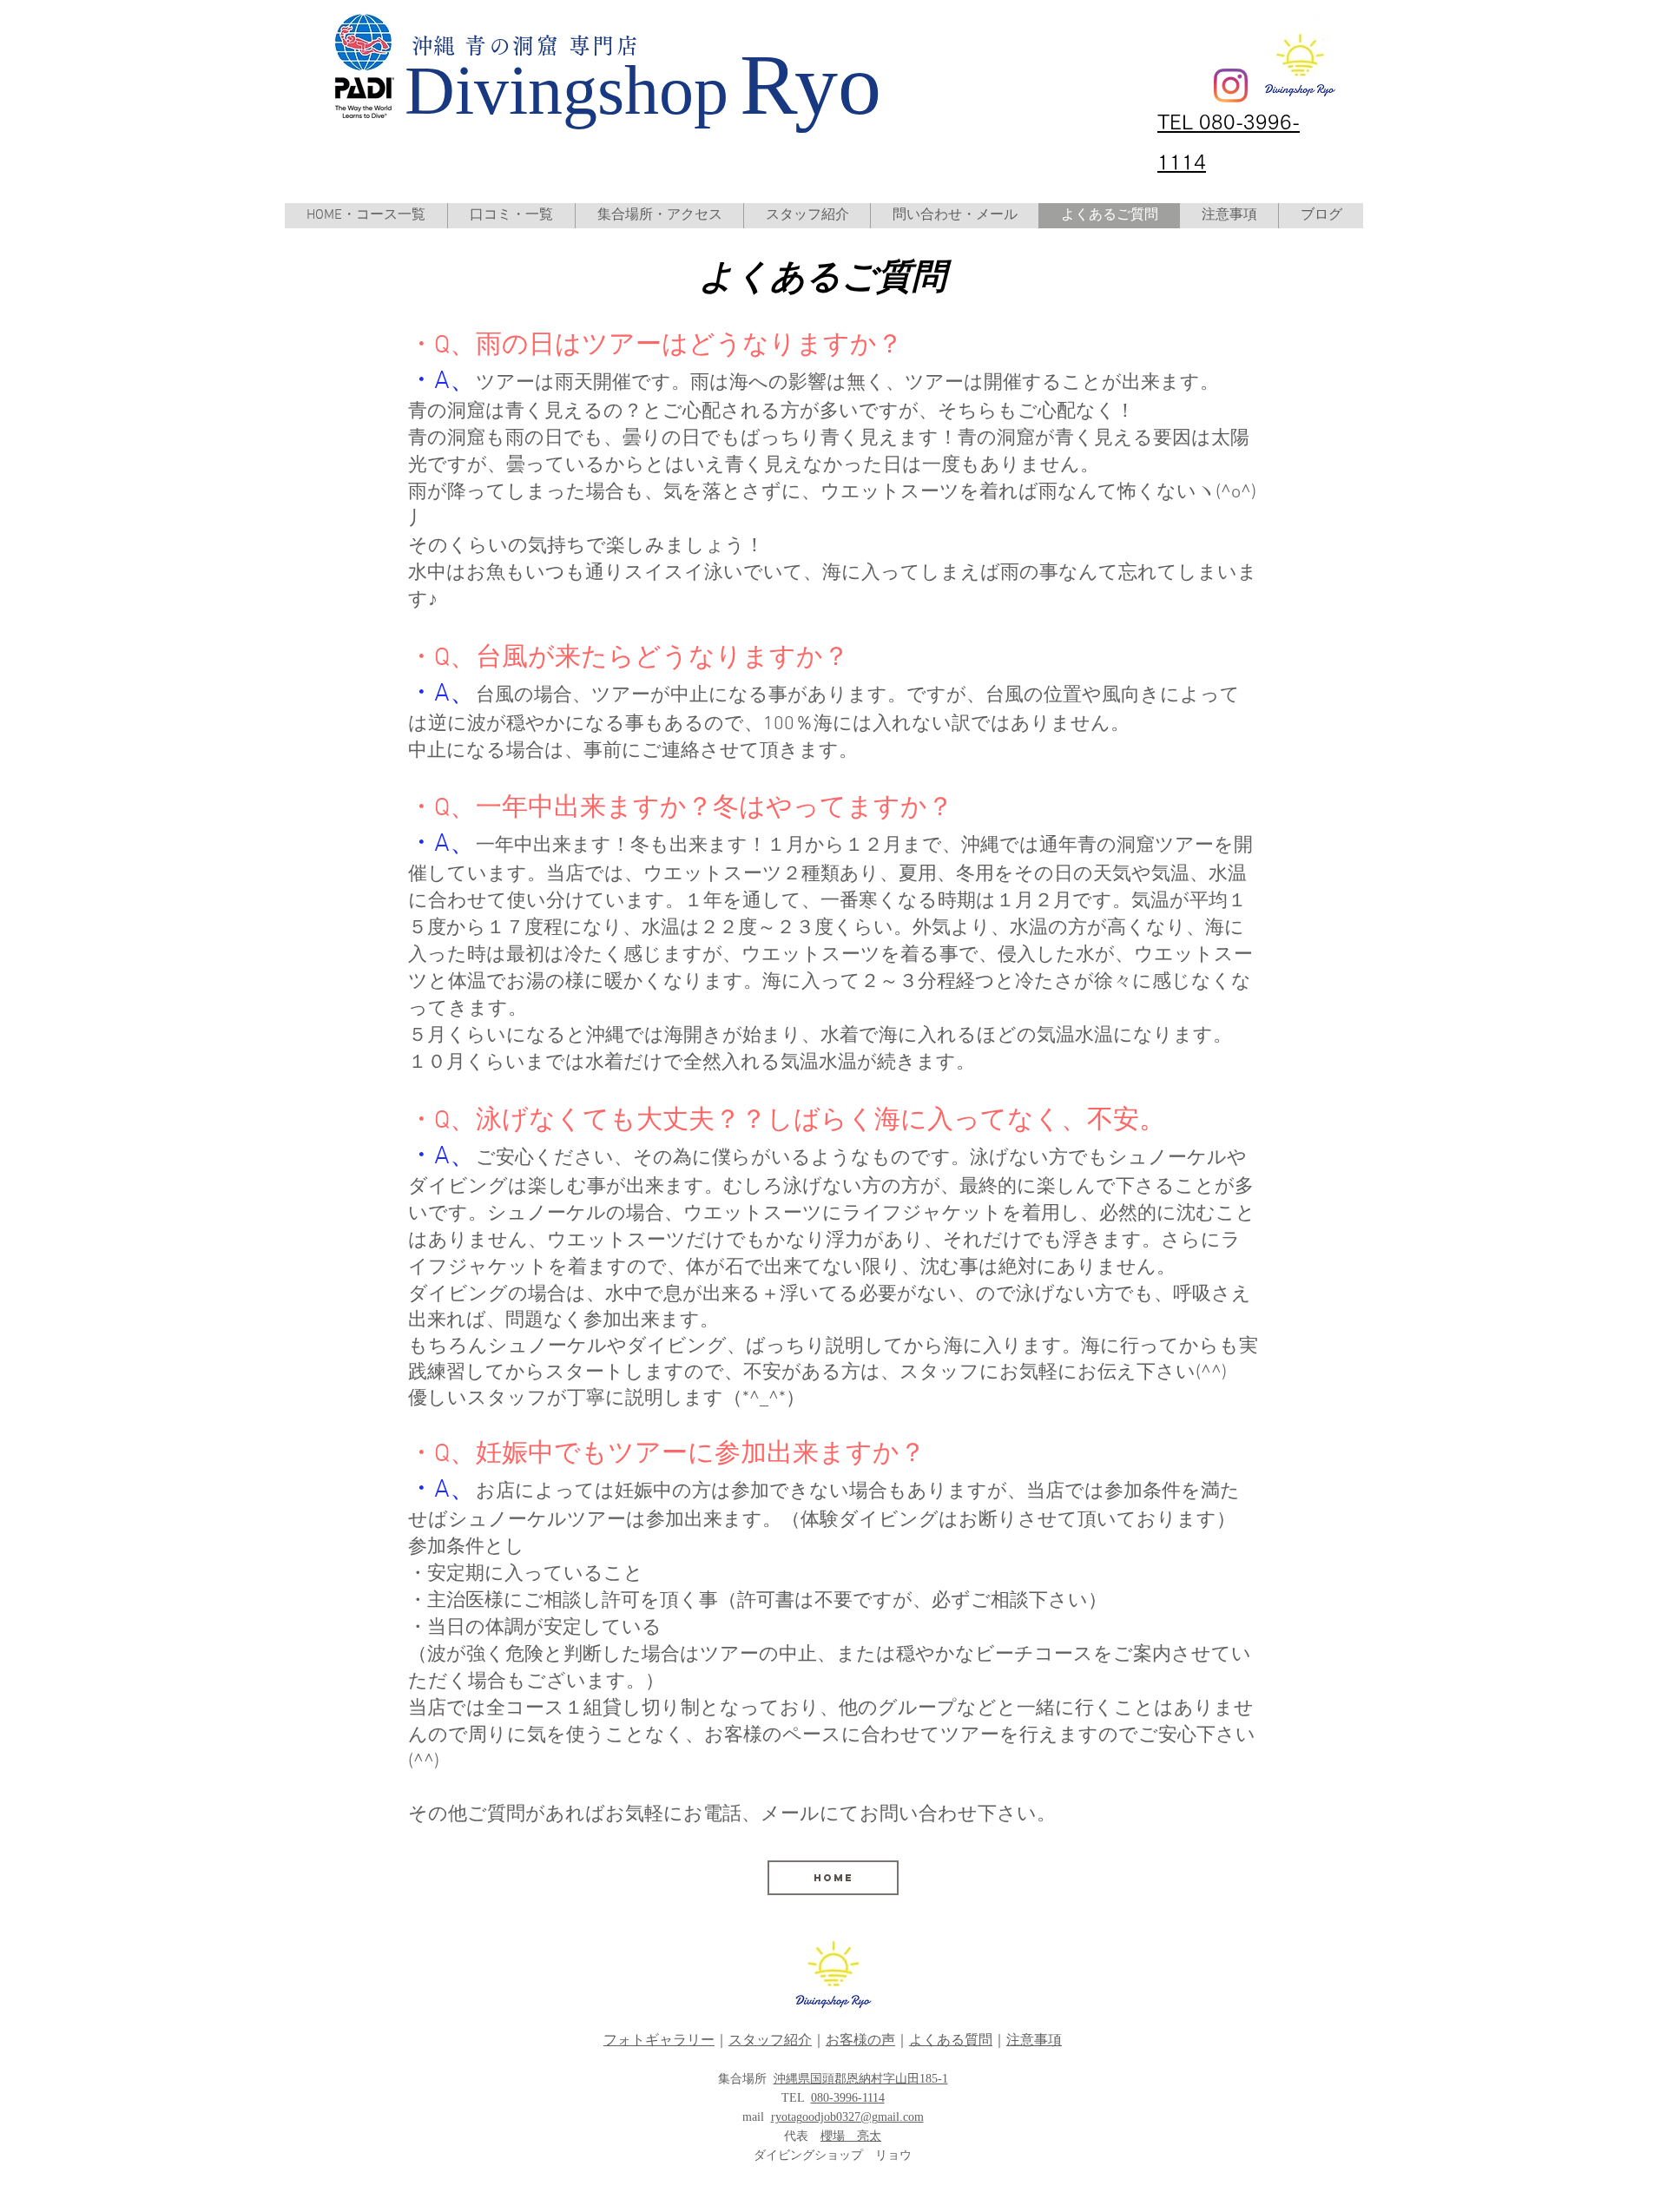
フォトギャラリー (659, 2040)
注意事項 (1034, 2040)
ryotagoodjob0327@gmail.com (847, 2117)
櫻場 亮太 (851, 2136)
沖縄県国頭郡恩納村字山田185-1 (861, 2079)
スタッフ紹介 (770, 2040)
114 (876, 2098)
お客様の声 (860, 2040)
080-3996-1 (839, 2098)
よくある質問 (951, 2040)
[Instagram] (1231, 86)
